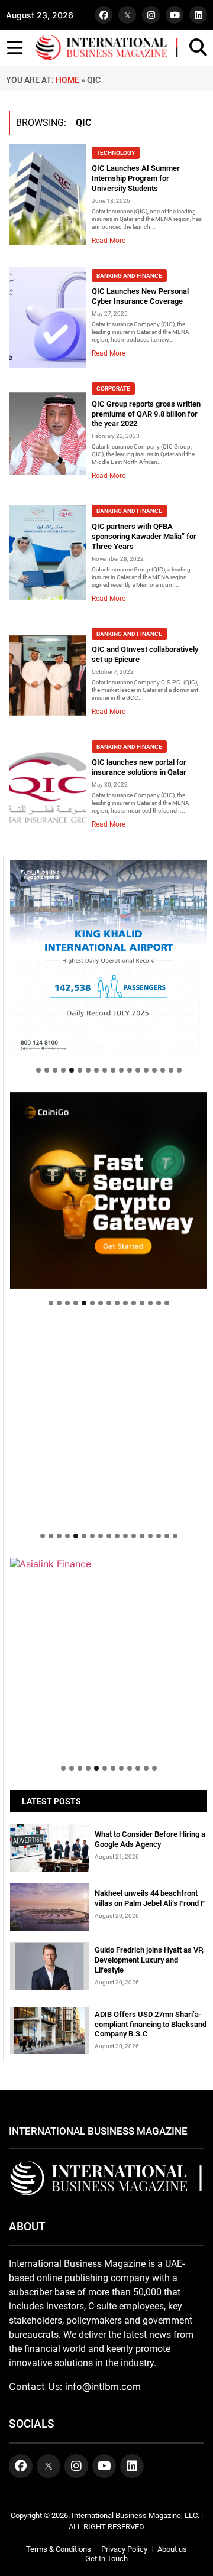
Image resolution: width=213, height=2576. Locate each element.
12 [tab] (130, 1070)
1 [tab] (38, 1070)
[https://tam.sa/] (109, 958)
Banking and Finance (129, 276)
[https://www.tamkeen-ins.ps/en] (109, 1190)
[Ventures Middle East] (109, 1570)
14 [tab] (146, 1070)
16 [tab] (163, 1070)
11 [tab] (121, 1070)
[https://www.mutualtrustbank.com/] (109, 1423)
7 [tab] (88, 1070)
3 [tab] (55, 1070)
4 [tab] (63, 1070)
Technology (116, 153)
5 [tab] (72, 1070)
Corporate (113, 389)
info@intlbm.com (103, 2386)
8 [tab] (96, 1070)
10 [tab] (113, 1070)
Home (67, 80)
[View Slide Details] (109, 1656)
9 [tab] (105, 1070)
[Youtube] (175, 15)
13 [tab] (138, 1070)
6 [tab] (80, 1070)
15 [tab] (154, 1070)
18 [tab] (179, 1070)
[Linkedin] (198, 15)
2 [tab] (47, 1070)
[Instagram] (151, 15)
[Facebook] (104, 15)
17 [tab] (171, 1070)
